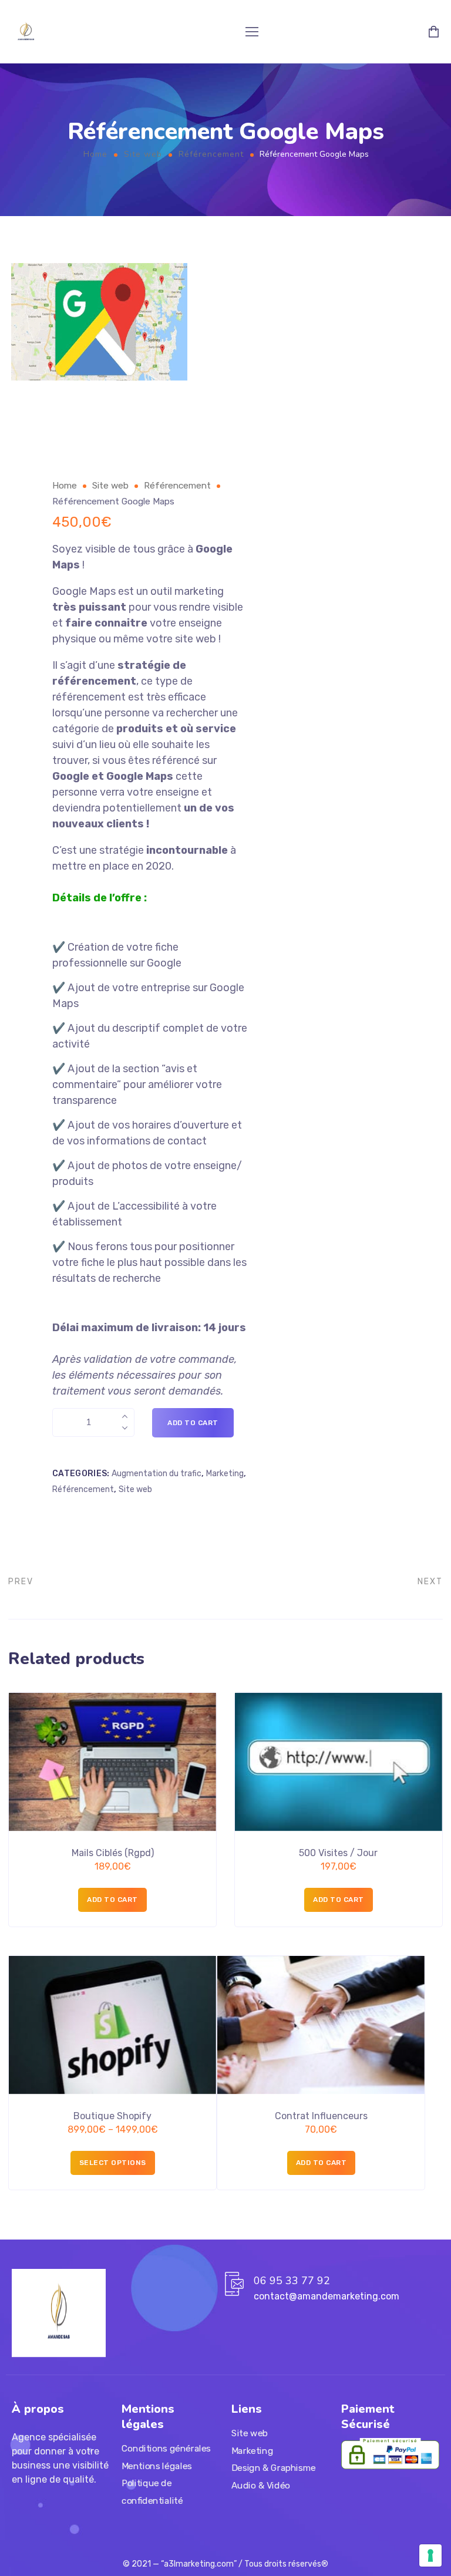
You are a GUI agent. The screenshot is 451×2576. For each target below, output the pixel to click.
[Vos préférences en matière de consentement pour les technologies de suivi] (430, 2555)
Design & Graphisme (273, 2468)
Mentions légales (157, 2466)
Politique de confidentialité (152, 2492)
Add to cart (193, 1423)
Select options (113, 2163)
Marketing (225, 1474)
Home (95, 154)
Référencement (211, 154)
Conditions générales (166, 2449)
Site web (143, 154)
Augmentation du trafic (156, 1474)
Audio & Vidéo (261, 2486)
